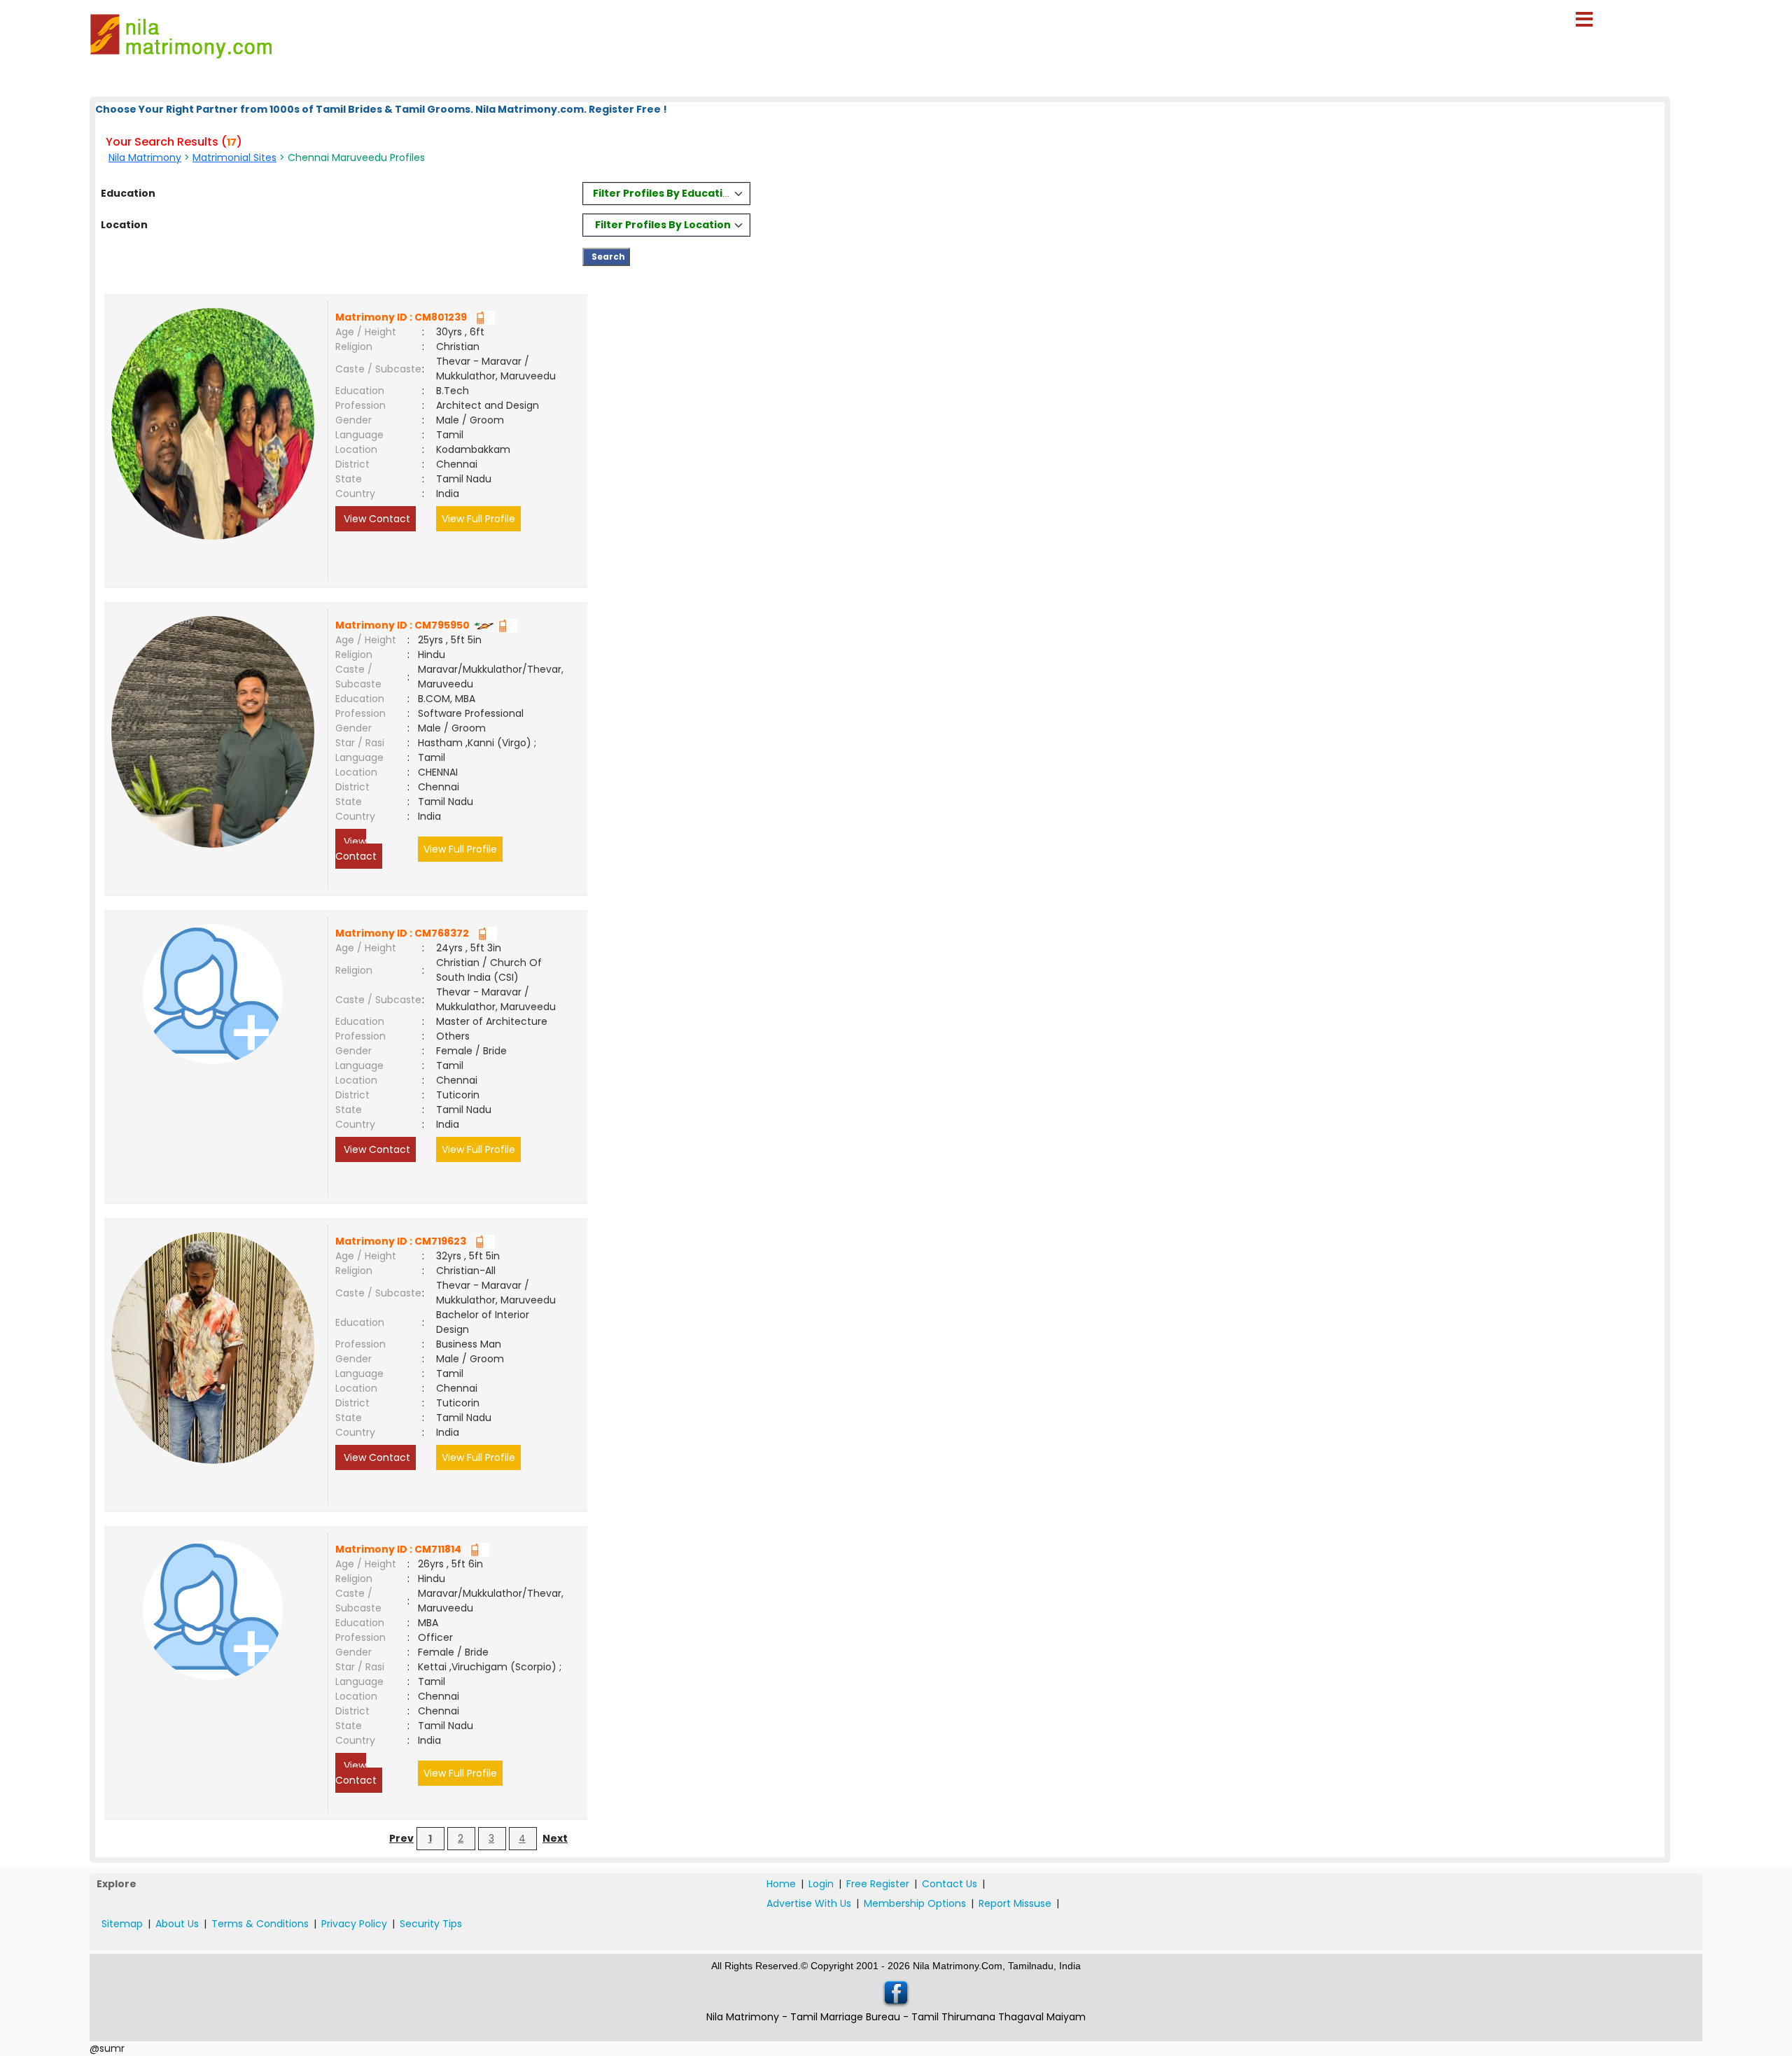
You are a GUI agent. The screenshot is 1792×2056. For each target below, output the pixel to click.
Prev (401, 1838)
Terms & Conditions (260, 1924)
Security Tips (431, 1924)
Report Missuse (1015, 1903)
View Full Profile (478, 519)
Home (781, 1884)
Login (821, 1884)
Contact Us (950, 1884)
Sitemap (122, 1924)
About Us (177, 1924)
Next (555, 1838)
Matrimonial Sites (234, 158)
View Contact (376, 519)
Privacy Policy (354, 1924)
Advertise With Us (809, 1903)
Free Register (878, 1884)
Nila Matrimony (145, 158)
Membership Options (915, 1903)
